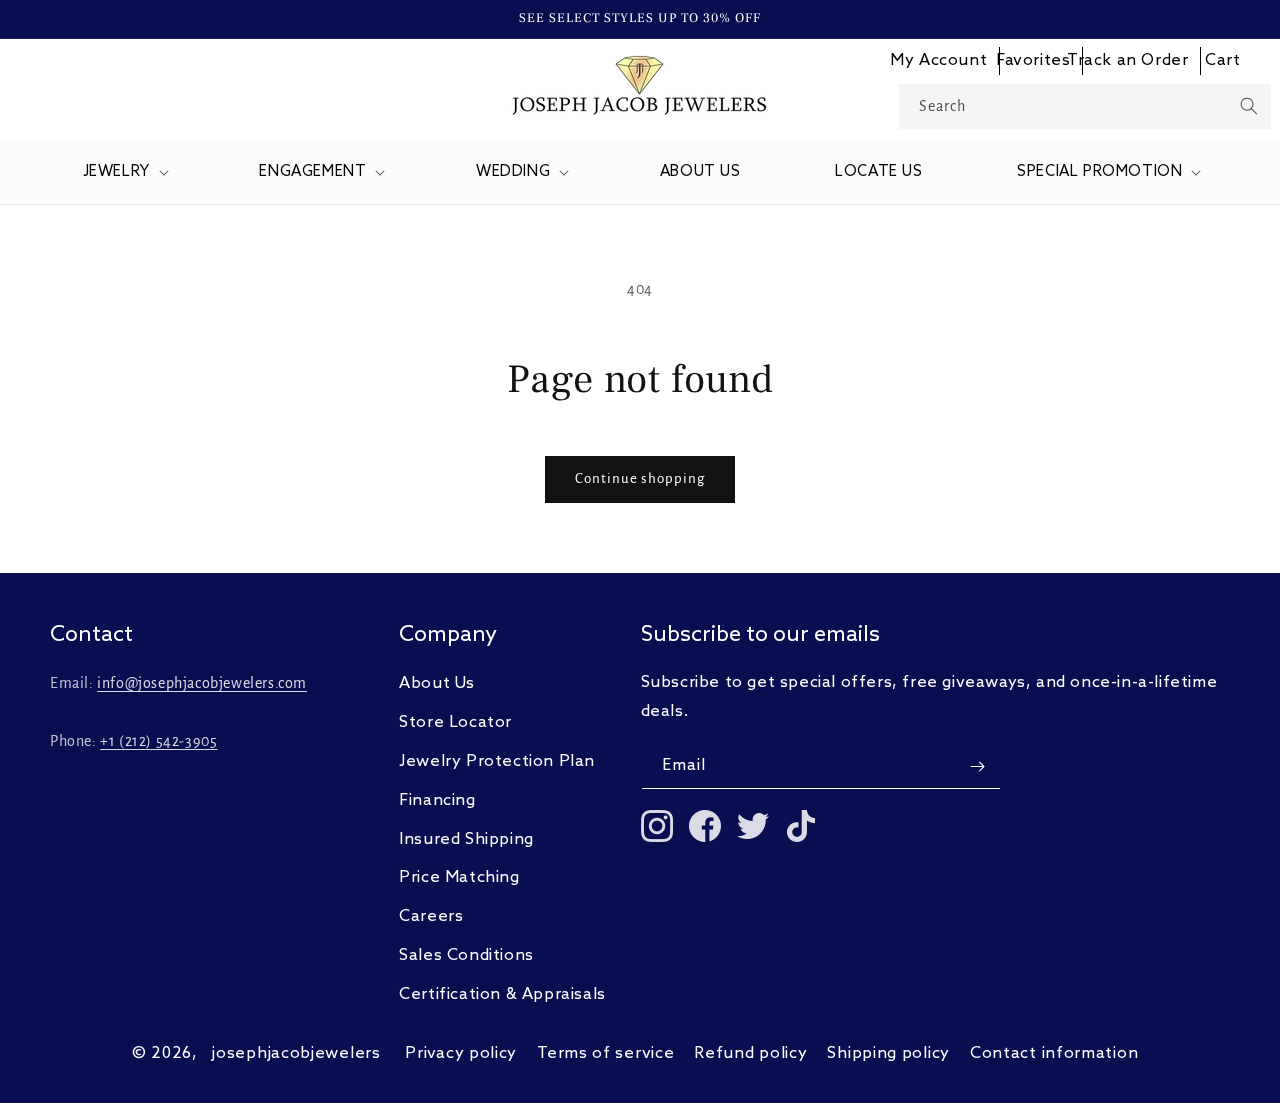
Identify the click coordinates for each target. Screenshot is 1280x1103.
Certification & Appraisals (502, 994)
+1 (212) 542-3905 (158, 741)
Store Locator (455, 722)
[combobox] (1085, 106)
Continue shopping (640, 478)
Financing (437, 800)
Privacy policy (461, 1053)
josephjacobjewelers (296, 1053)
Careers (431, 916)
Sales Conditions (466, 955)
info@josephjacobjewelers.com (202, 684)
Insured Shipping (466, 839)
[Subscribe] (978, 766)
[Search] (1249, 106)
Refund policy (750, 1053)
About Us (437, 684)
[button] (124, 173)
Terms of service (605, 1053)
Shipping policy (888, 1053)
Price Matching (459, 878)
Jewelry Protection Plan (497, 761)
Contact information (1054, 1053)
